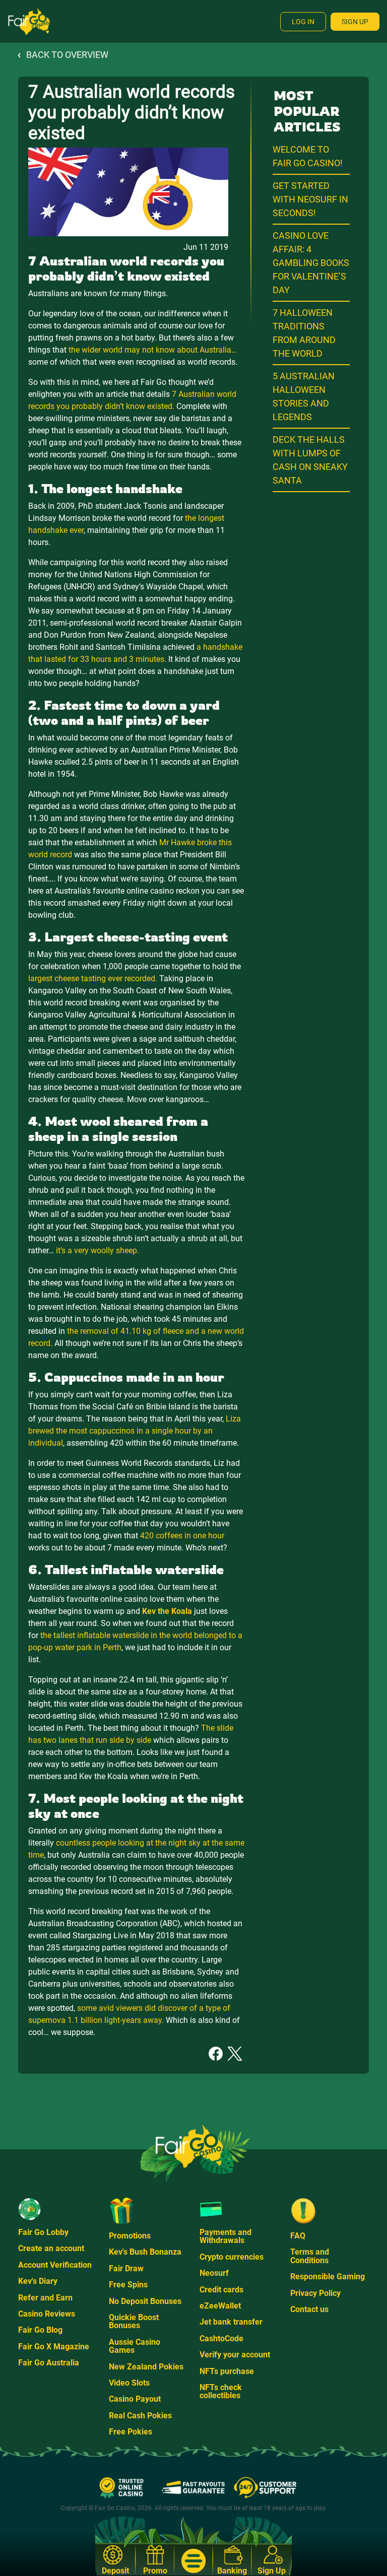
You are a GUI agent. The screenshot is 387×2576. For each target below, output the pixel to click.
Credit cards (221, 2290)
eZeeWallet (220, 2306)
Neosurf (214, 2273)
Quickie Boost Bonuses (134, 2321)
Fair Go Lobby (43, 2232)
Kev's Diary (38, 2281)
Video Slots (129, 2383)
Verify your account (235, 2355)
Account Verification (55, 2265)
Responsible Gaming (328, 2277)
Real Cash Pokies (140, 2416)
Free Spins (128, 2285)
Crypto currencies (232, 2257)
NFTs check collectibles (221, 2391)
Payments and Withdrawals (225, 2236)
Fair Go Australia (49, 2363)
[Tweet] (235, 2053)
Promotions (130, 2236)
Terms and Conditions (310, 2256)
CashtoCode (221, 2338)
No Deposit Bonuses (145, 2301)
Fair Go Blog (40, 2330)
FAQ (298, 2236)
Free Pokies (131, 2432)
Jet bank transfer (231, 2322)
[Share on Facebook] (216, 2053)
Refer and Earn (45, 2298)
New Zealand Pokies (146, 2367)
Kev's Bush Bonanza (145, 2252)
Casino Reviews (47, 2314)
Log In (303, 22)
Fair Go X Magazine (54, 2347)
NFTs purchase (227, 2371)
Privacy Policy (315, 2293)
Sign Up (355, 22)
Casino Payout (135, 2399)
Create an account (51, 2248)
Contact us (309, 2309)
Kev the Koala (167, 1611)
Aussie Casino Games (135, 2346)
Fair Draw (126, 2268)
